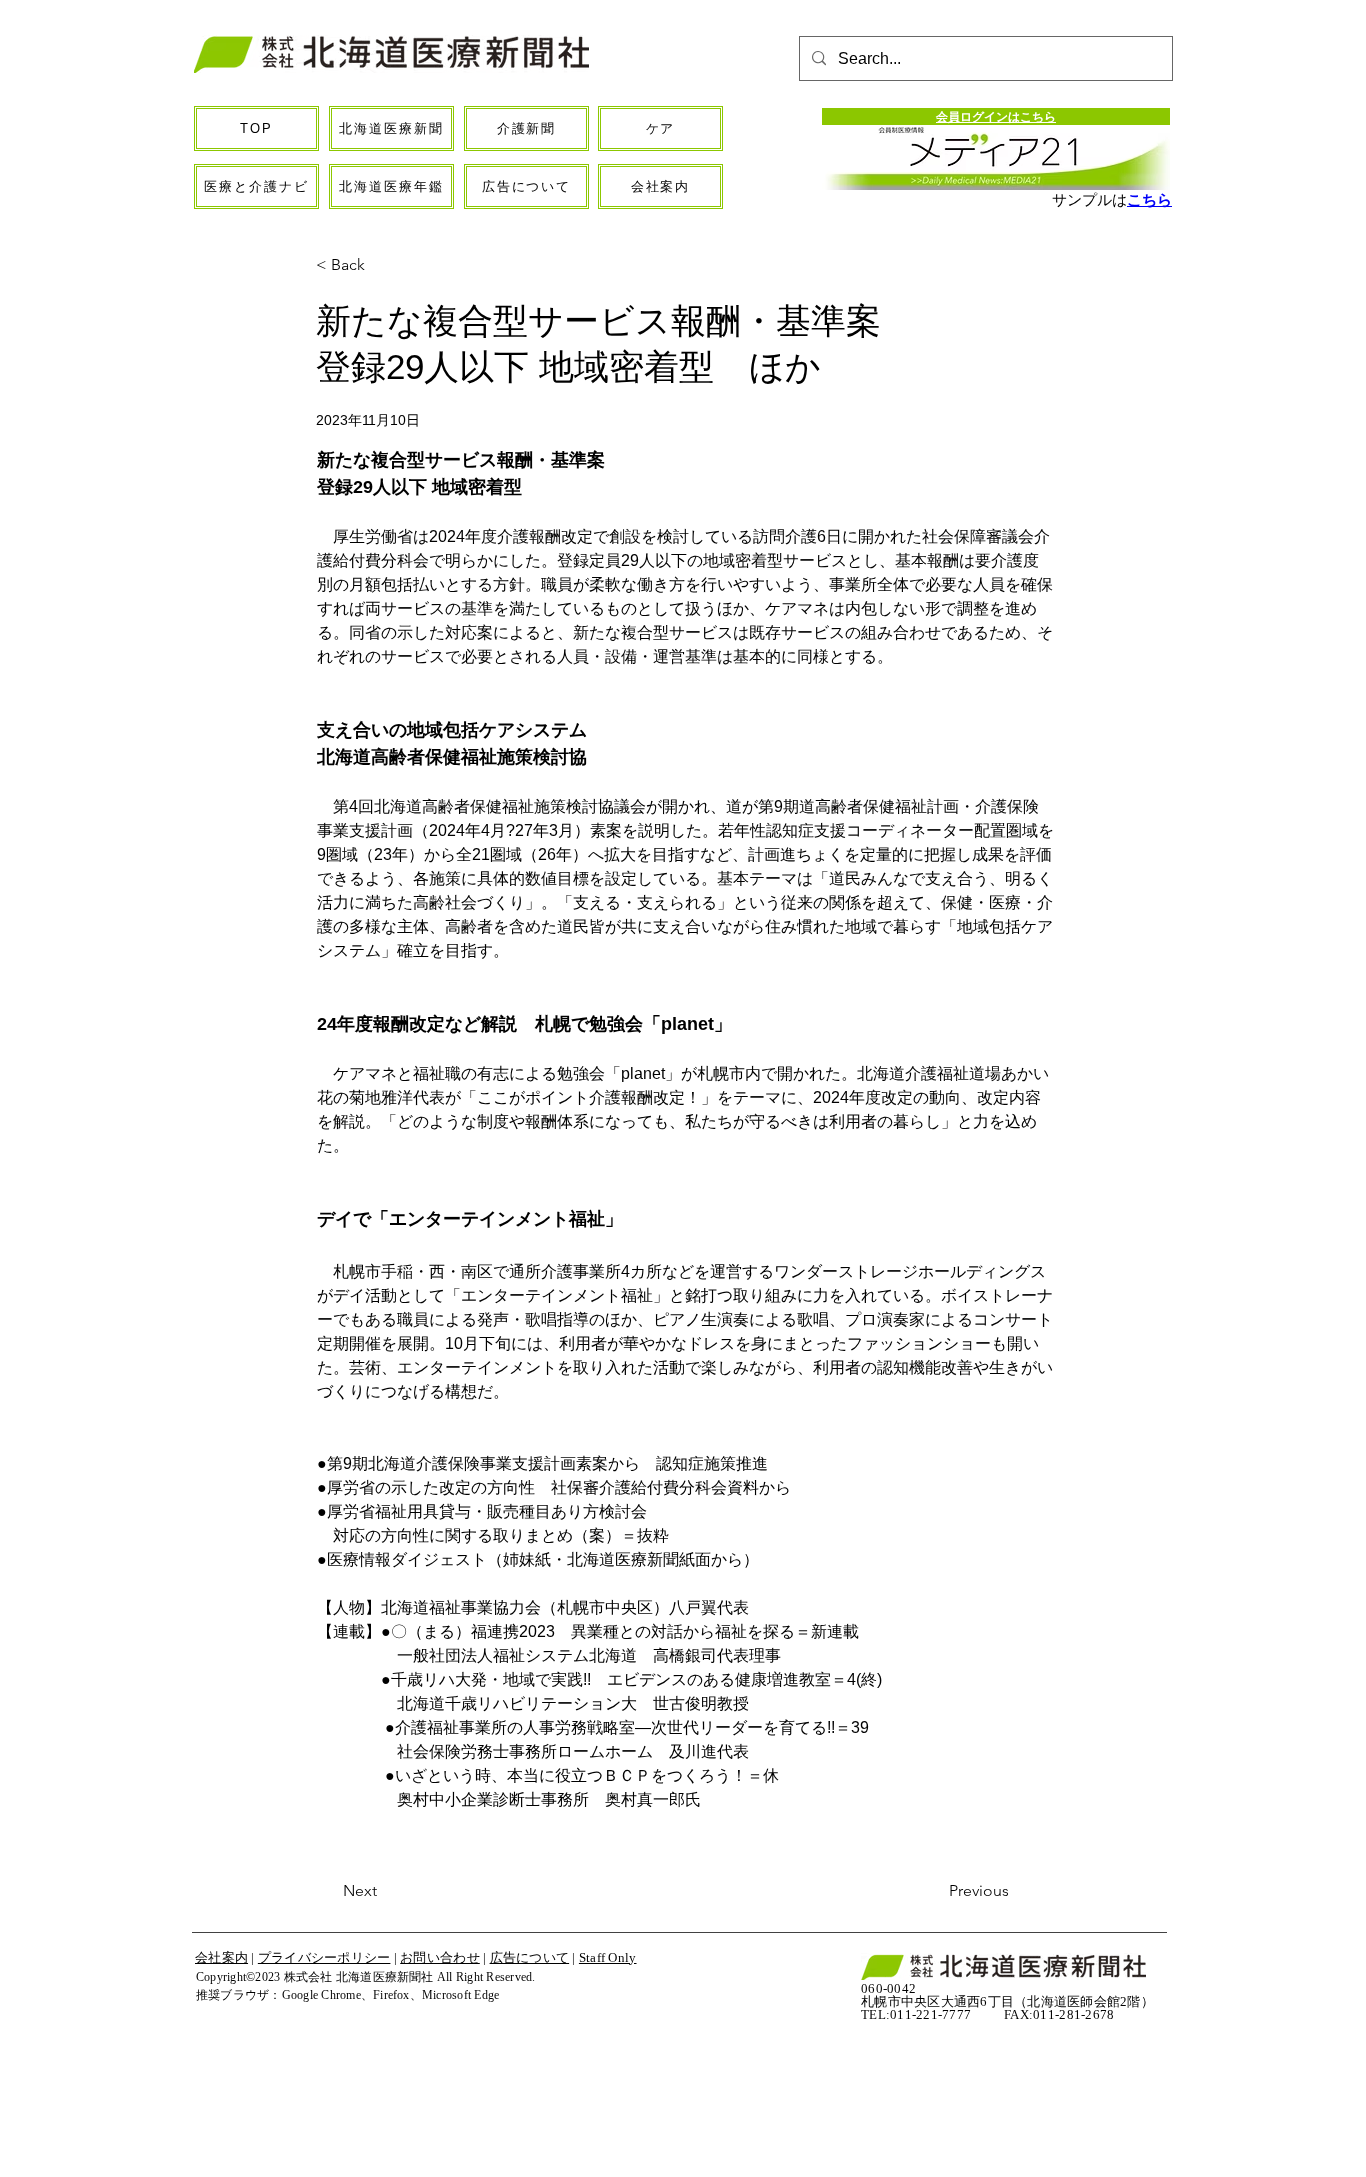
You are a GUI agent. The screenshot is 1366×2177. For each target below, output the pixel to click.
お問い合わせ (440, 1957)
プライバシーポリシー (324, 1957)
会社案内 (221, 1957)
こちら (1149, 199)
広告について (530, 1957)
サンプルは (1089, 199)
